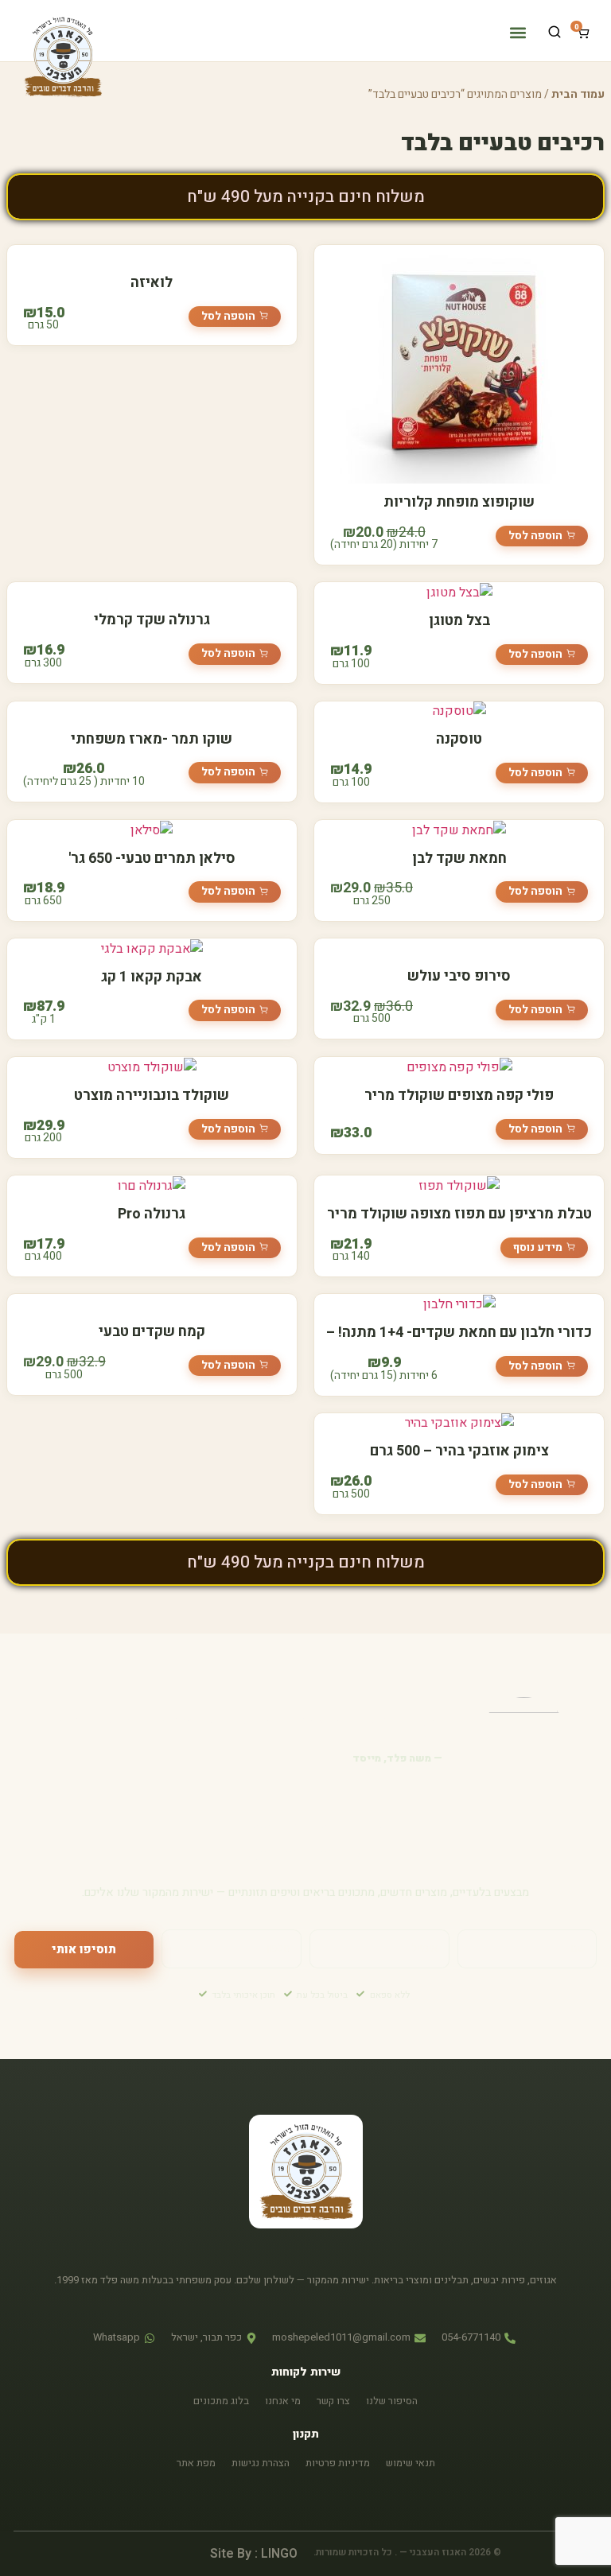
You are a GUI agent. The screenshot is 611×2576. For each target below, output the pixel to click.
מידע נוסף (538, 1247)
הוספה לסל (535, 536)
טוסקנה (459, 739)
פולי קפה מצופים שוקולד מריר (459, 1096)
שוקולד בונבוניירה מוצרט (152, 1096)
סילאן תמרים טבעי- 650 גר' (152, 859)
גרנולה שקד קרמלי (152, 620)
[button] (518, 32)
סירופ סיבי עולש (459, 976)
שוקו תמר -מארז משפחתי (152, 739)
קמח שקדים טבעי (152, 1332)
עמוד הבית (578, 94)
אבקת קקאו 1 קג (152, 977)
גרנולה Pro (152, 1214)
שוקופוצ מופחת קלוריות (459, 502)
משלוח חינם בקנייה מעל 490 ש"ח (306, 197)
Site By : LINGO (254, 2554)
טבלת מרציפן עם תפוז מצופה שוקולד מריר (459, 1214)
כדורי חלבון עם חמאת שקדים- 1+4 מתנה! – (459, 1333)
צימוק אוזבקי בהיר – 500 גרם (459, 1451)
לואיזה (152, 283)
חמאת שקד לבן (459, 859)
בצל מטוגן (459, 621)
